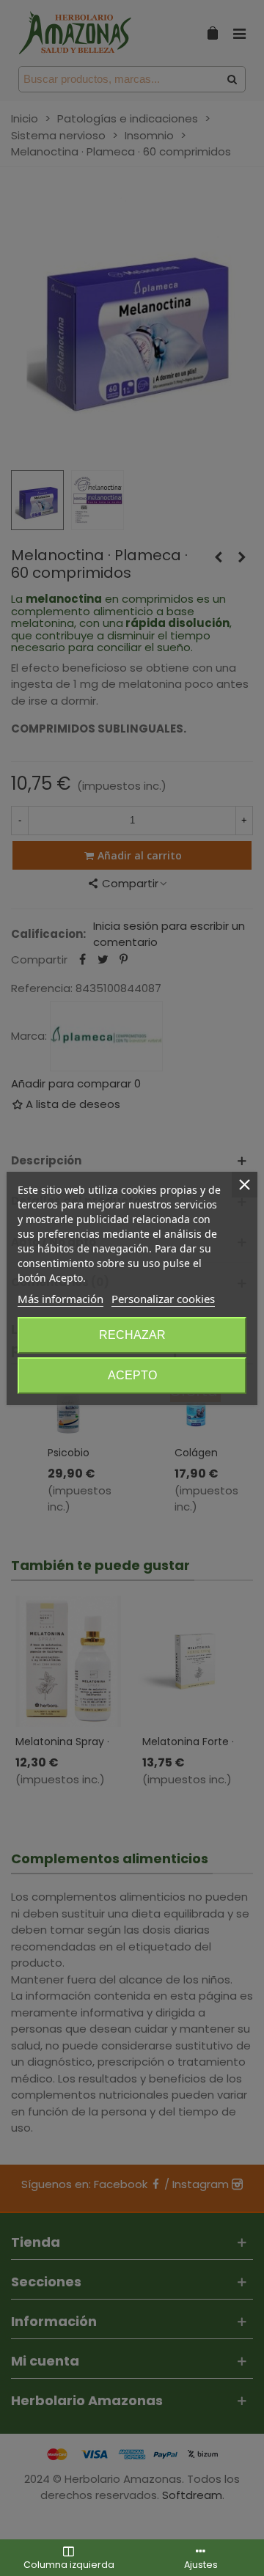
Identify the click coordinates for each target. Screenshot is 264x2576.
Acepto (132, 1375)
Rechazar (132, 1335)
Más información (60, 1299)
